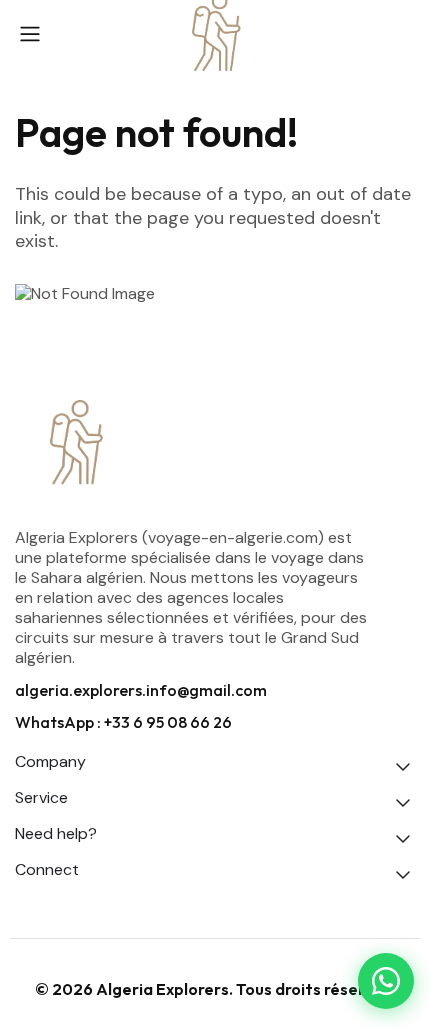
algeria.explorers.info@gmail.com (141, 690)
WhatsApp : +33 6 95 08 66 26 (123, 722)
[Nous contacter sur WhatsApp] (386, 981)
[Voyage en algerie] (215, 444)
